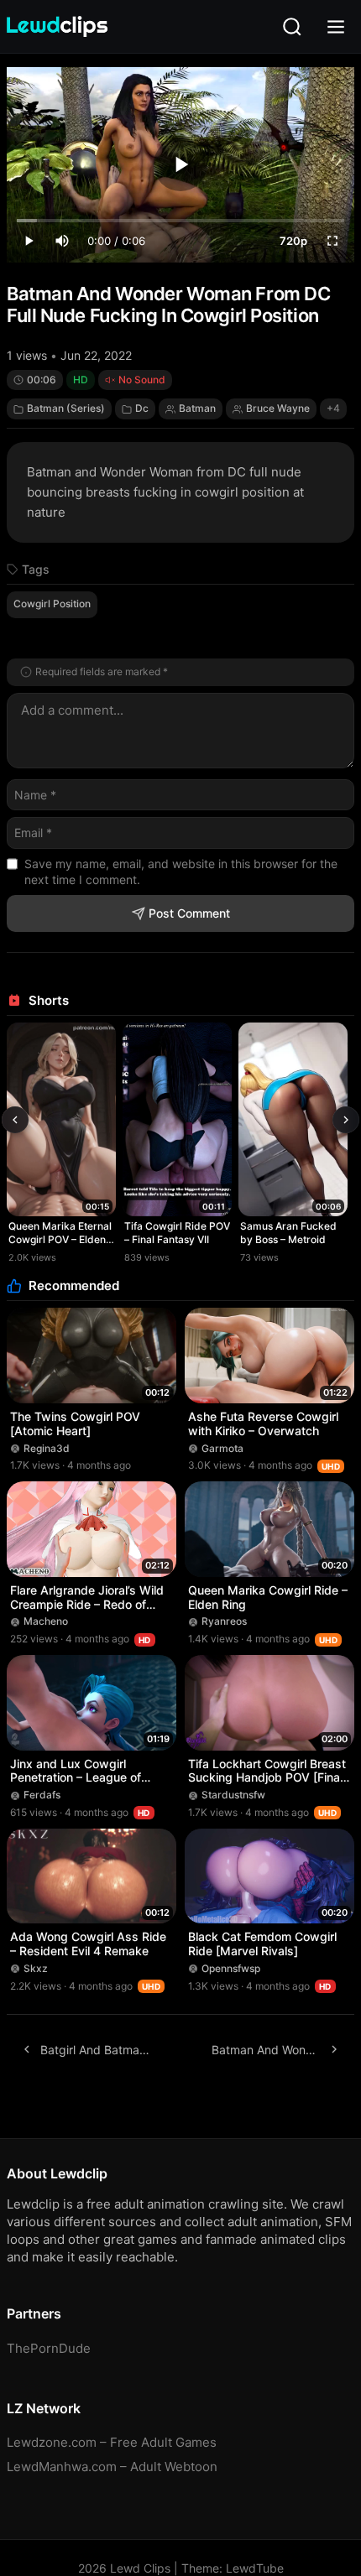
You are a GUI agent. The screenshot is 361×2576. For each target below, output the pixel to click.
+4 (333, 408)
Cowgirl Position (52, 604)
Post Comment (189, 913)
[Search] (292, 27)
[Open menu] (336, 27)
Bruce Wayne (278, 408)
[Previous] (15, 1120)
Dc (142, 408)
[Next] (346, 1120)
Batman (197, 408)
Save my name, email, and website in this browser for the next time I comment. (181, 872)
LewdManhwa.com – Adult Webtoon (112, 2467)
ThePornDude (49, 2348)
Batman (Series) (66, 408)
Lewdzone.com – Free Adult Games (112, 2442)
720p (293, 241)
